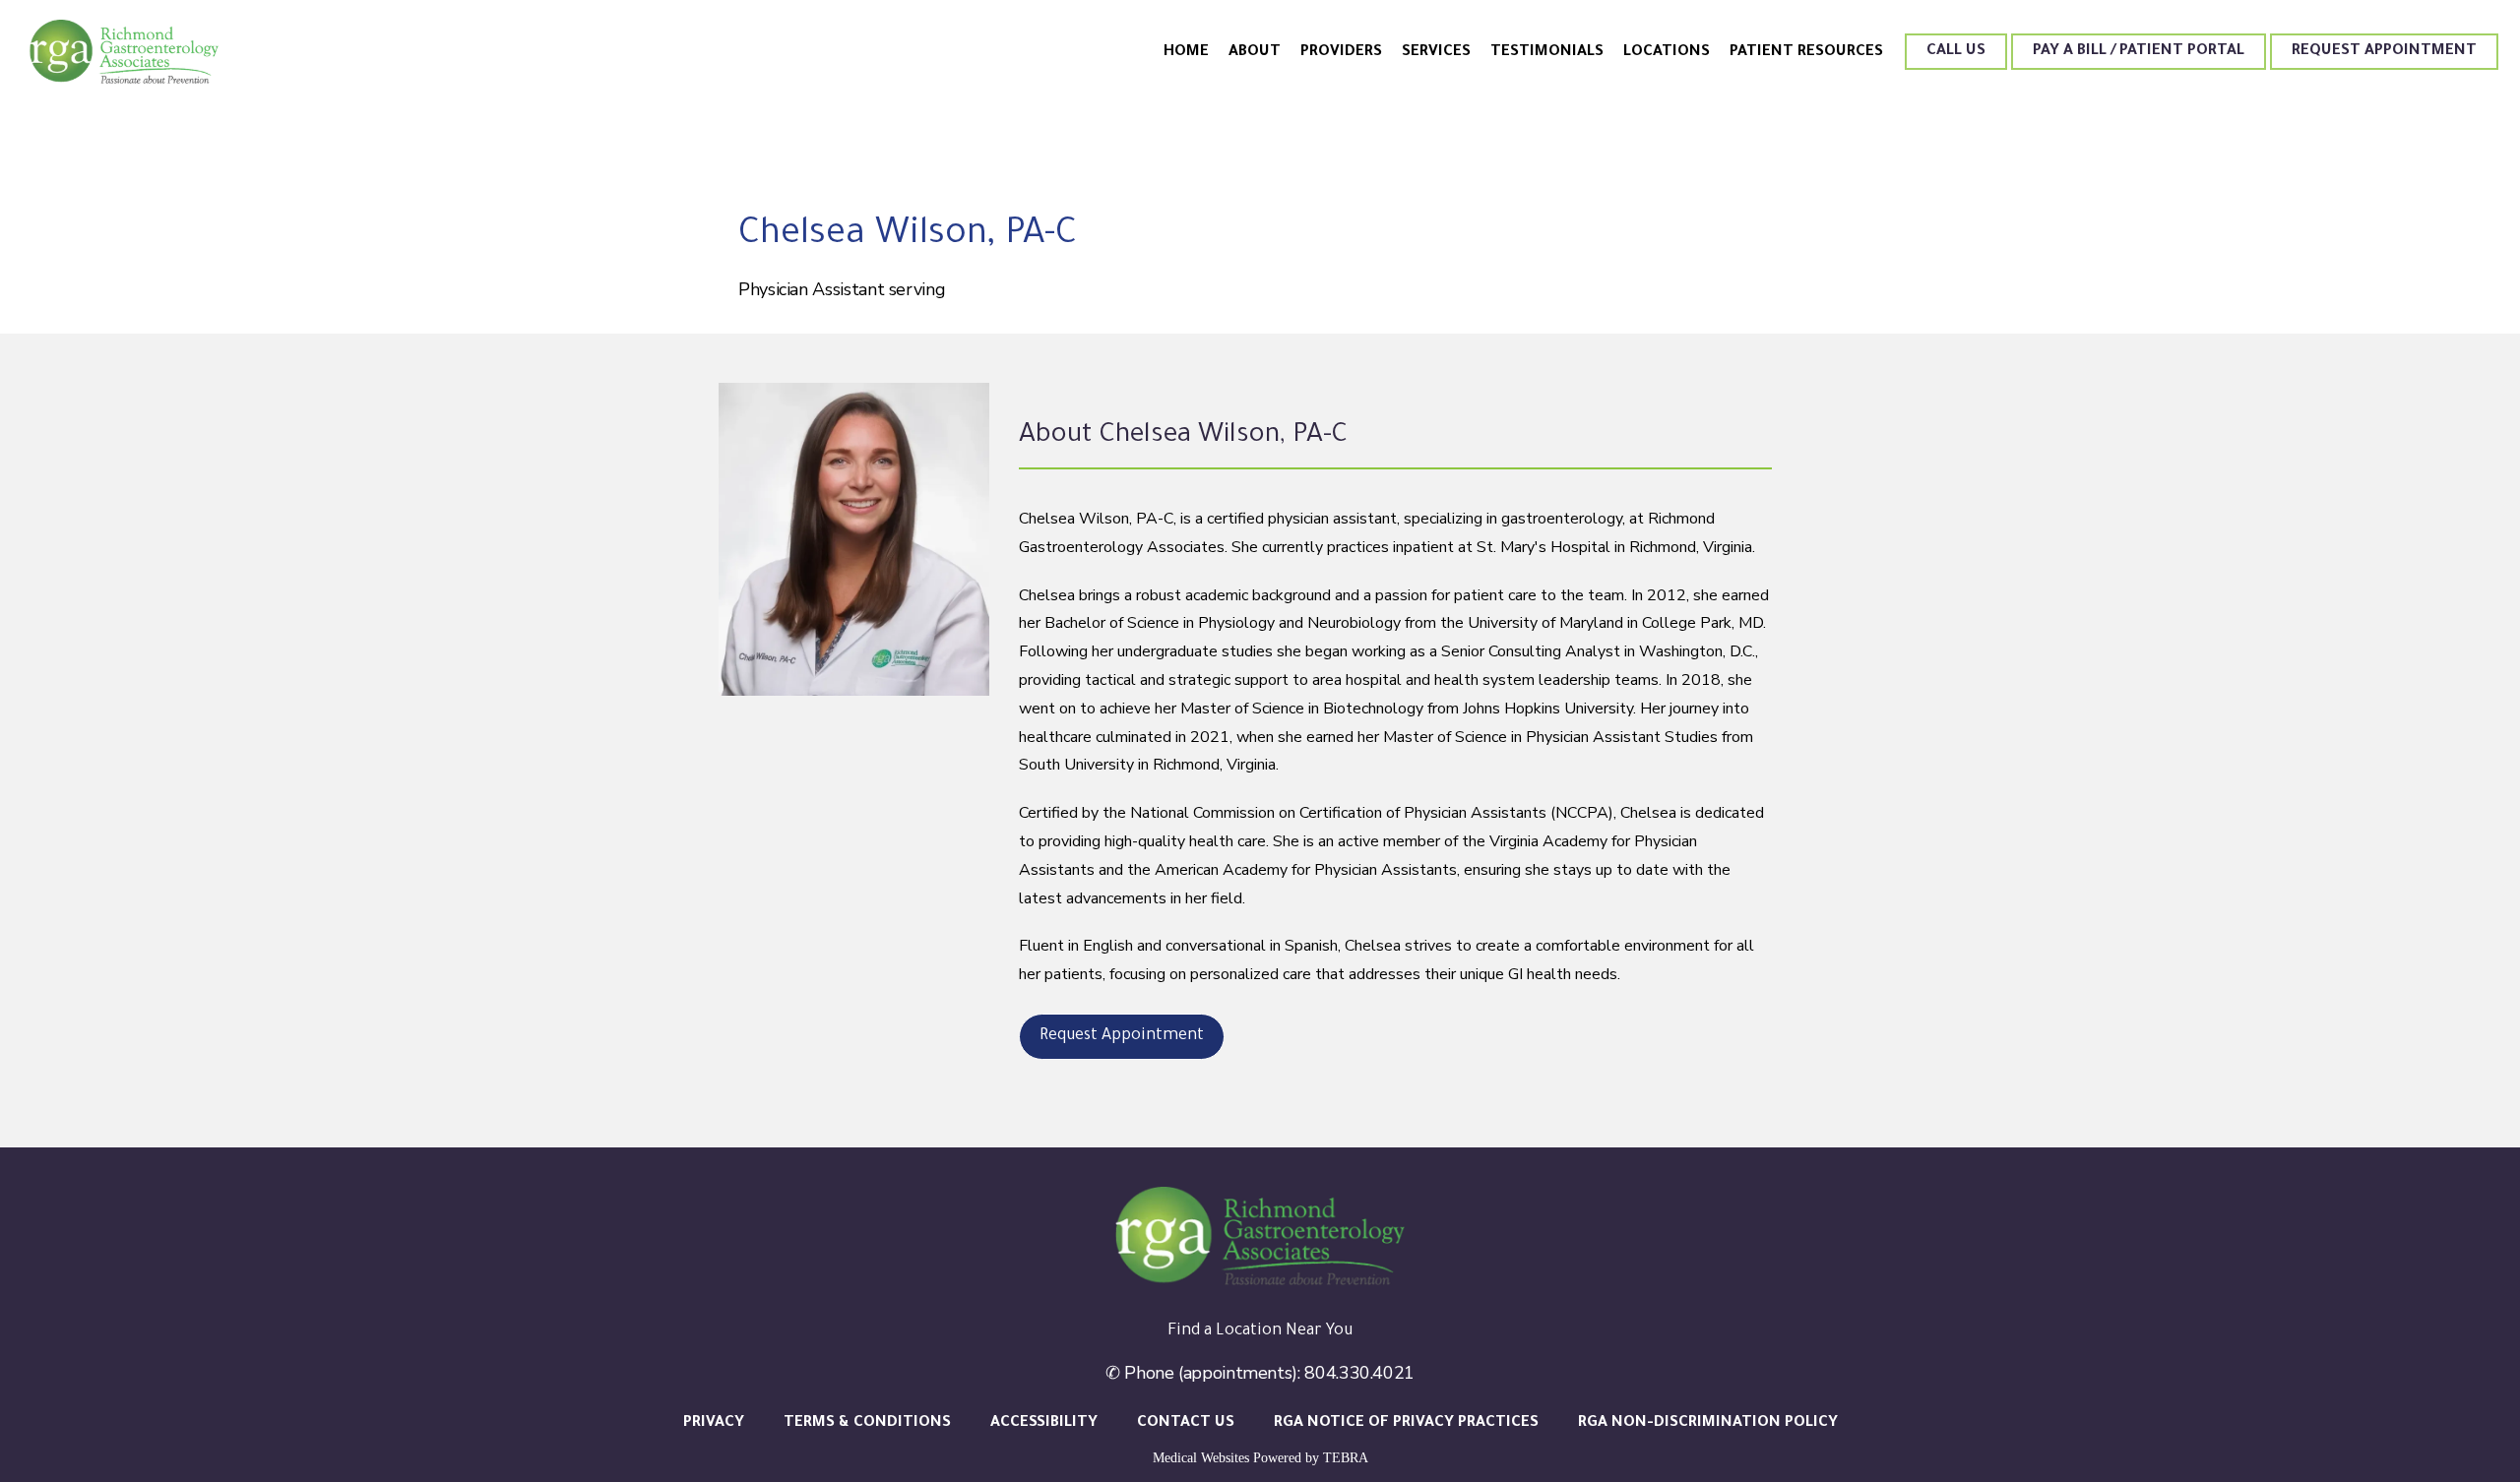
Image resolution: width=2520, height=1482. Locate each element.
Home (1186, 53)
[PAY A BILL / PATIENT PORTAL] (2139, 68)
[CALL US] (1956, 68)
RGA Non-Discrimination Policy (1708, 1423)
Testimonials (1547, 53)
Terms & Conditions (867, 1423)
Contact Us (1186, 1423)
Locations (1667, 53)
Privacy (714, 1423)
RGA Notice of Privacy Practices (1406, 1423)
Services (1436, 53)
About (1255, 53)
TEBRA (1346, 1458)
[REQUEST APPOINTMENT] (2384, 68)
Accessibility (1044, 1423)
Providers (1341, 53)
